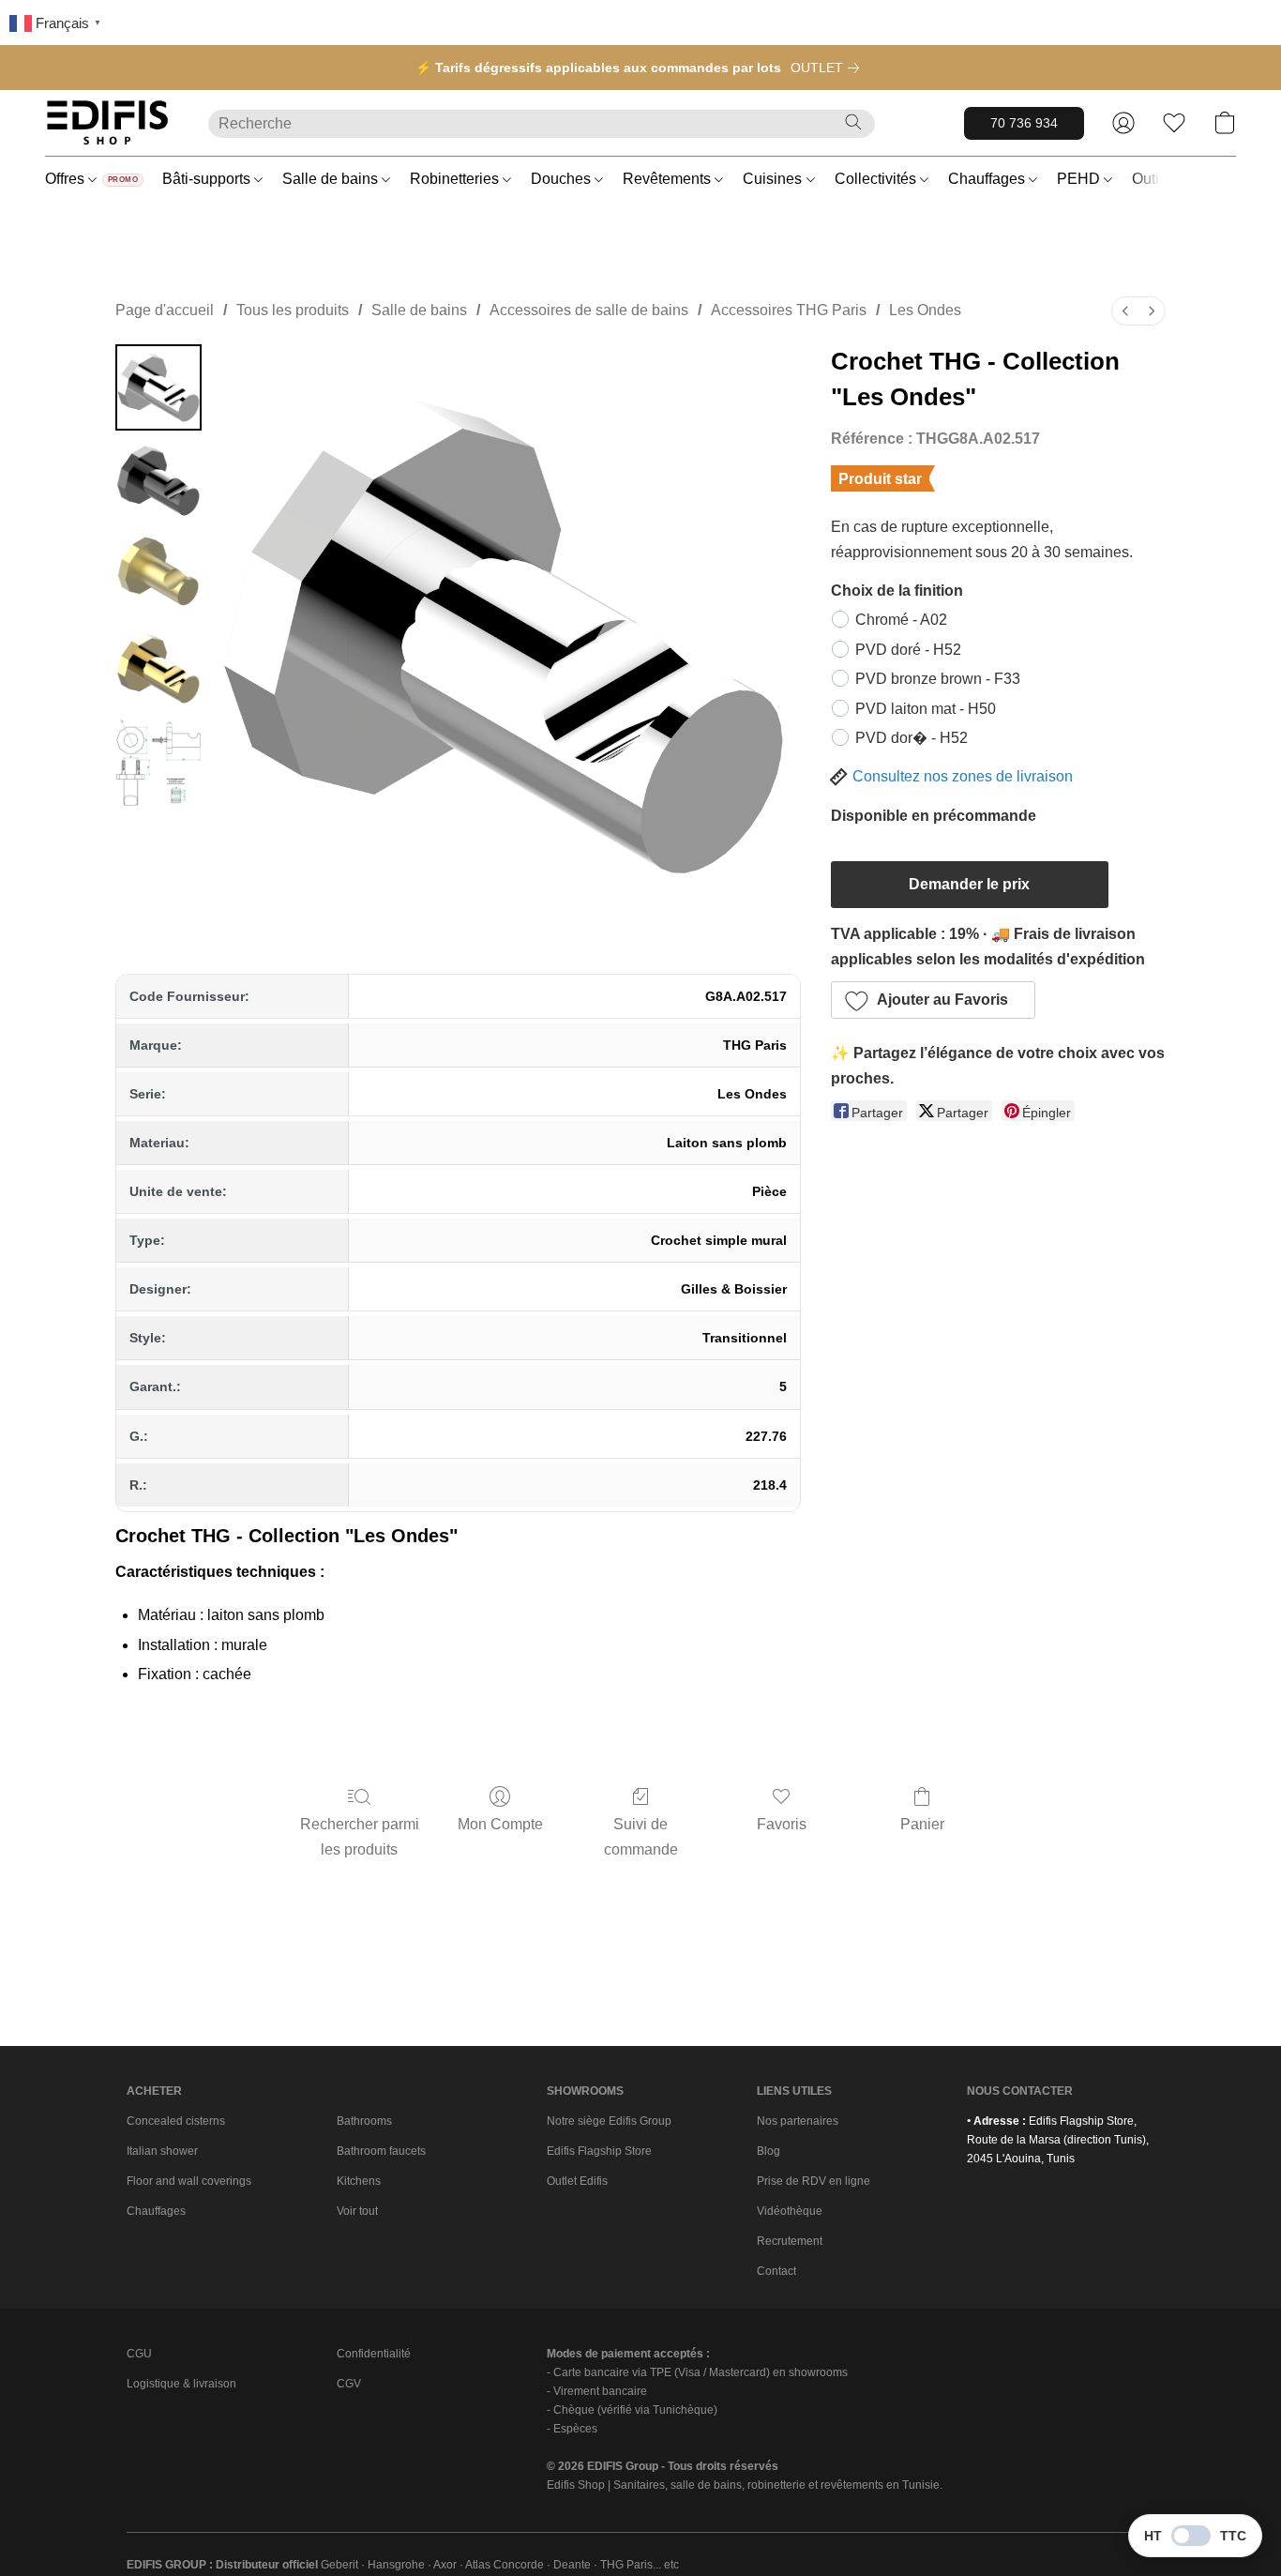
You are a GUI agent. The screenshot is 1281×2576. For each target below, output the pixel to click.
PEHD (1080, 179)
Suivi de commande (641, 1836)
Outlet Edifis (577, 2181)
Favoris (782, 1824)
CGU (139, 2354)
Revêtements (669, 179)
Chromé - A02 (901, 620)
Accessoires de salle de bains (589, 310)
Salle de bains (332, 179)
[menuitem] (1125, 311)
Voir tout (357, 2211)
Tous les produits (293, 310)
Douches (563, 179)
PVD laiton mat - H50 (926, 709)
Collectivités (877, 179)
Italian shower (162, 2151)
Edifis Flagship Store (599, 2151)
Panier (922, 1824)
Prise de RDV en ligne (814, 2181)
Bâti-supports (208, 179)
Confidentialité (374, 2354)
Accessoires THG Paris (789, 310)
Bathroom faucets (381, 2151)
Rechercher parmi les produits (360, 1836)
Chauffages (988, 179)
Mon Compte (500, 1824)
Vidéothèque (790, 2211)
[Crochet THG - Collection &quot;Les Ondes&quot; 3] (158, 669)
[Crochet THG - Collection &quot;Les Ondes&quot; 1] (158, 481)
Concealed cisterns (176, 2121)
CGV (349, 2384)
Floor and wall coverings (189, 2181)
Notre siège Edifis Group (609, 2121)
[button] (108, 123)
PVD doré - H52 (908, 650)
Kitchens (359, 2181)
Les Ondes (925, 310)
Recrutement (790, 2241)
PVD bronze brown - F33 (938, 679)
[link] (829, 68)
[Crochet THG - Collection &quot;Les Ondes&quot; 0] (158, 387)
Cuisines (774, 179)
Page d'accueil (165, 310)
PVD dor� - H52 (912, 738)
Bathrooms (364, 2121)
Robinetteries (456, 179)
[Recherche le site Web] (853, 122)
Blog (769, 2151)
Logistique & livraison (181, 2384)
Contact (776, 2271)
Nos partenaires (798, 2121)
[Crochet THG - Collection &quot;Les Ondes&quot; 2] (158, 575)
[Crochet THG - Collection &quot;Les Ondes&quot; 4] (158, 763)
